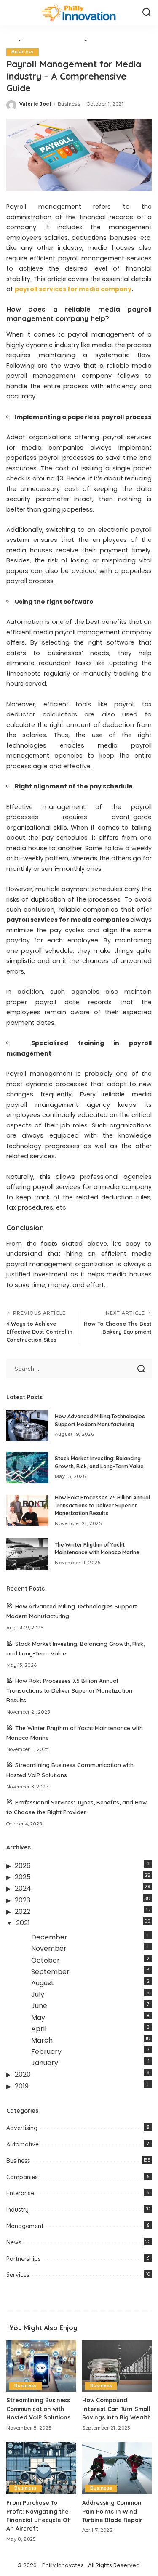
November (49, 1949)
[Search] (147, 13)
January (45, 2063)
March (42, 2040)
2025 (23, 1877)
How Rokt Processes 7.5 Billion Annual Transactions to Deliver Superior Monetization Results (102, 1505)
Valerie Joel (35, 104)
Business (23, 52)
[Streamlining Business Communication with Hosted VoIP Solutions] (41, 2366)
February (46, 2052)
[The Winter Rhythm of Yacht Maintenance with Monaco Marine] (27, 1554)
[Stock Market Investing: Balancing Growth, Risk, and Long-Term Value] (27, 1468)
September (50, 1972)
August (43, 1983)
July (38, 1994)
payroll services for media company (73, 289)
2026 (23, 1866)
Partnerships (24, 2259)
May (38, 2018)
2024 (23, 1888)
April (39, 2029)
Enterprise (20, 2193)
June (39, 2006)
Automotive (23, 2144)
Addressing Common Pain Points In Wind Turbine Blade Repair (112, 2511)
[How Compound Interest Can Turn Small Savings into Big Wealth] (117, 2366)
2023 (23, 1900)
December (49, 1937)
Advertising (22, 2128)
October (46, 1960)
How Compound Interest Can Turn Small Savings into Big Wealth (116, 2409)
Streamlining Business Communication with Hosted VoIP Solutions (38, 2409)
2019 (22, 2086)
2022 (23, 1911)
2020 (23, 2074)
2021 (23, 1923)
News (14, 2242)
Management (25, 2226)
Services (18, 2275)
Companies (22, 2177)
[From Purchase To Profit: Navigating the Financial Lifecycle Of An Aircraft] (41, 2468)
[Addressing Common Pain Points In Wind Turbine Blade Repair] (117, 2468)
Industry (17, 2210)
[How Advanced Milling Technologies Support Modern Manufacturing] (27, 1426)
